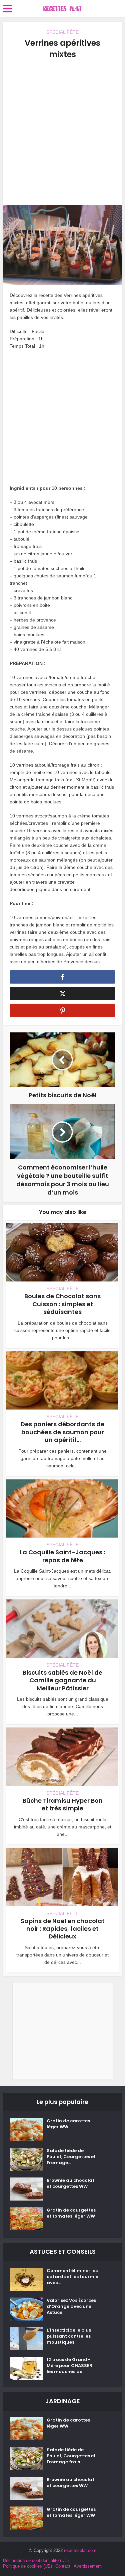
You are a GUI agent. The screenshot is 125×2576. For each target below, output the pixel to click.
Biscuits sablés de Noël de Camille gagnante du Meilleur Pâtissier (62, 1680)
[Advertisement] (62, 133)
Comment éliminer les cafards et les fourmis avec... (72, 2277)
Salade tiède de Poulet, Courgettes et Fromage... (71, 2157)
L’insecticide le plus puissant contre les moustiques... (69, 2336)
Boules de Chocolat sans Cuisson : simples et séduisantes (62, 1304)
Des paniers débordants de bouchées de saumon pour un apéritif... (62, 1432)
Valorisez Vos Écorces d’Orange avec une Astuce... (71, 2307)
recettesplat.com (80, 2550)
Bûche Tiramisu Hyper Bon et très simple (63, 1804)
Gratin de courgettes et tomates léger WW (71, 2213)
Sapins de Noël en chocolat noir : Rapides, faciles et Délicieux (63, 1929)
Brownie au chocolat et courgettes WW (70, 2183)
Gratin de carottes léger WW (68, 2124)
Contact (63, 2566)
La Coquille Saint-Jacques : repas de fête (62, 1556)
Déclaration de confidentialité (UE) (36, 2560)
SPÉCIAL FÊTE (62, 32)
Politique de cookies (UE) (27, 2566)
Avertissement (88, 2566)
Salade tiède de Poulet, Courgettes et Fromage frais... (71, 2456)
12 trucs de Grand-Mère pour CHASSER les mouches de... (69, 2366)
